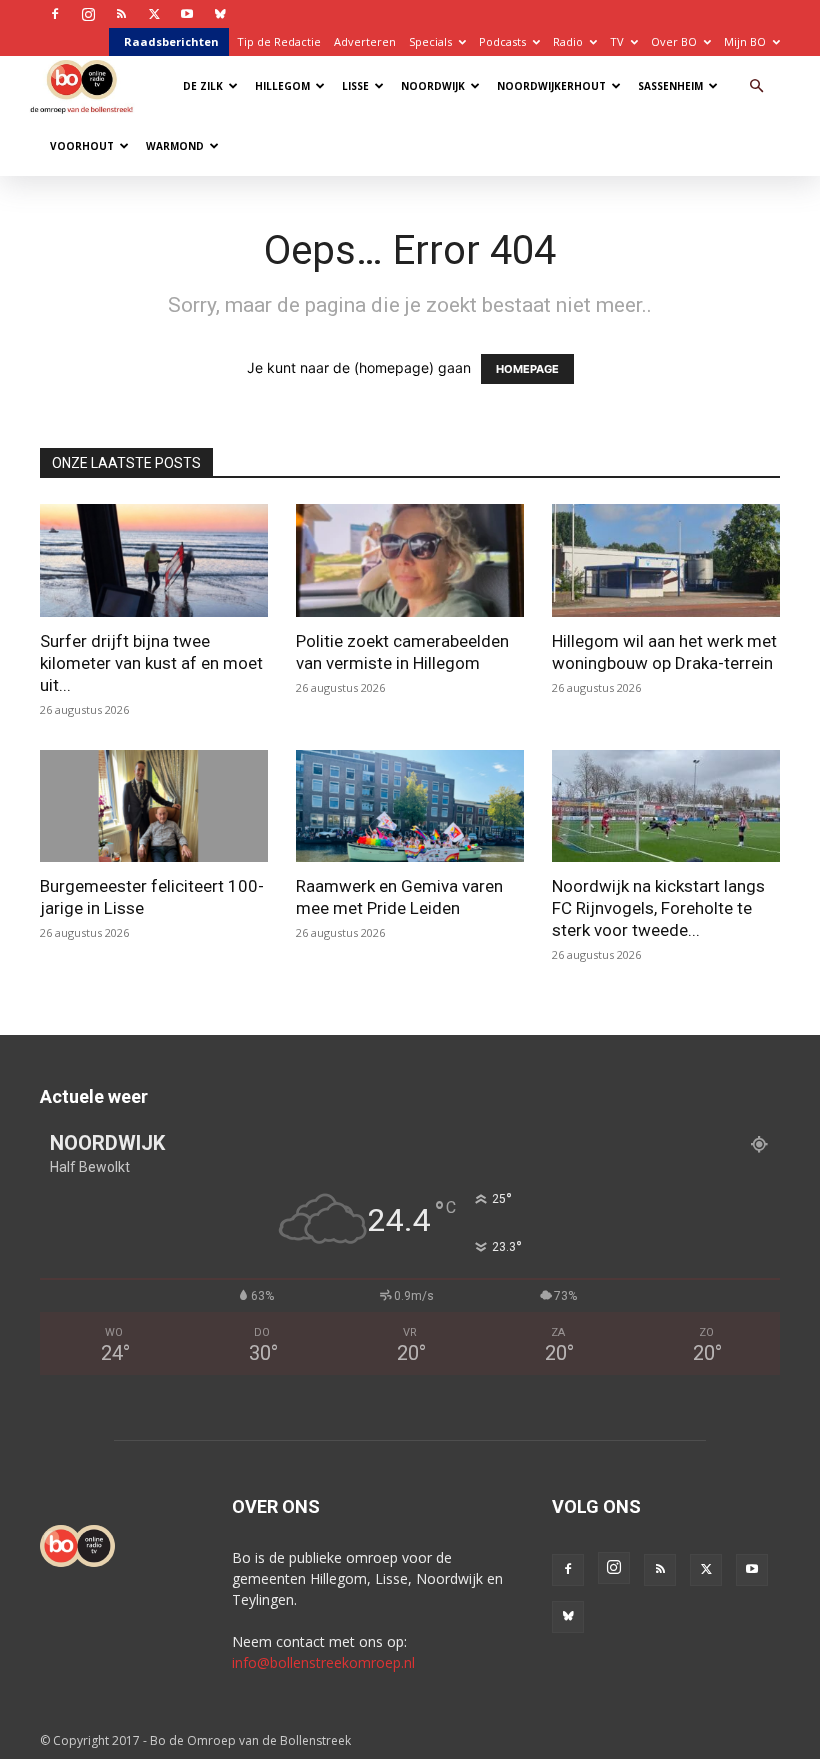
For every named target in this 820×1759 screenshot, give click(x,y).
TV (617, 41)
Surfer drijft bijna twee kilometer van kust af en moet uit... (151, 663)
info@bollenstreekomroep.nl (323, 1662)
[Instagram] (88, 14)
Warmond (175, 146)
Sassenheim (670, 86)
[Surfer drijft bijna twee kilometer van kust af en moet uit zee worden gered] (154, 560)
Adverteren (365, 41)
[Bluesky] (220, 14)
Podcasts (502, 41)
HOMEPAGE (527, 369)
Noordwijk (433, 86)
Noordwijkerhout (551, 86)
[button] (756, 86)
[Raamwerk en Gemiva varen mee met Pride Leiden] (410, 806)
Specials (430, 41)
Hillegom (282, 86)
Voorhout (82, 146)
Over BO (674, 41)
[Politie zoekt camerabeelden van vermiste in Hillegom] (410, 560)
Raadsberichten (171, 41)
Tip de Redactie (279, 41)
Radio (568, 41)
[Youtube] (187, 14)
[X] (154, 14)
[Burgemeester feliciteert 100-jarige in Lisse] (154, 806)
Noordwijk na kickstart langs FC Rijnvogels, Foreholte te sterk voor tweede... (658, 908)
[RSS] (121, 14)
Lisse (355, 86)
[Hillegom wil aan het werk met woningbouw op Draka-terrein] (666, 560)
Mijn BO (745, 41)
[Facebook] (55, 14)
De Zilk (203, 86)
